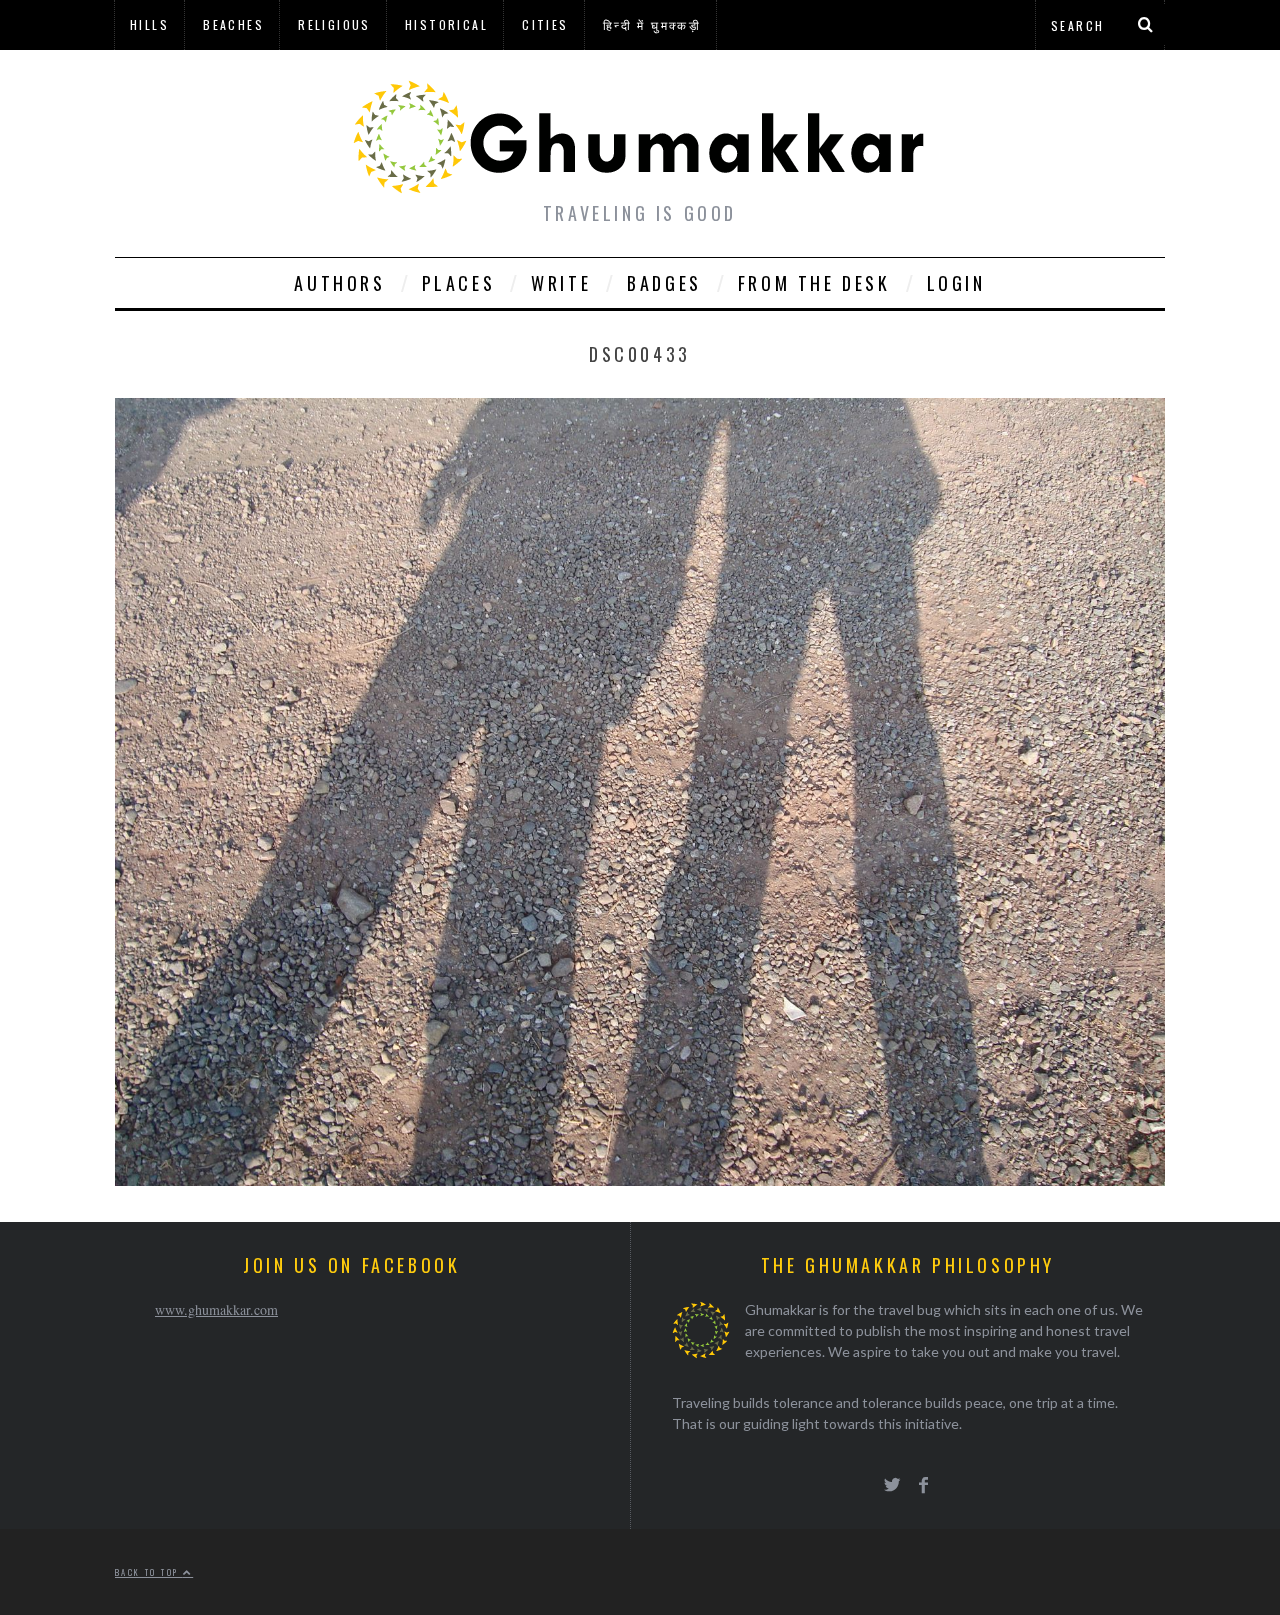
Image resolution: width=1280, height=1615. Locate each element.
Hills (149, 24)
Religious (334, 24)
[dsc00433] (640, 1179)
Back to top (149, 1572)
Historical (446, 24)
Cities (545, 24)
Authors (339, 283)
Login (956, 283)
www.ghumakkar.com (216, 1309)
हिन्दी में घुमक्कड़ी (652, 24)
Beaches (233, 24)
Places (459, 283)
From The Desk (814, 283)
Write (561, 283)
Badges (664, 283)
